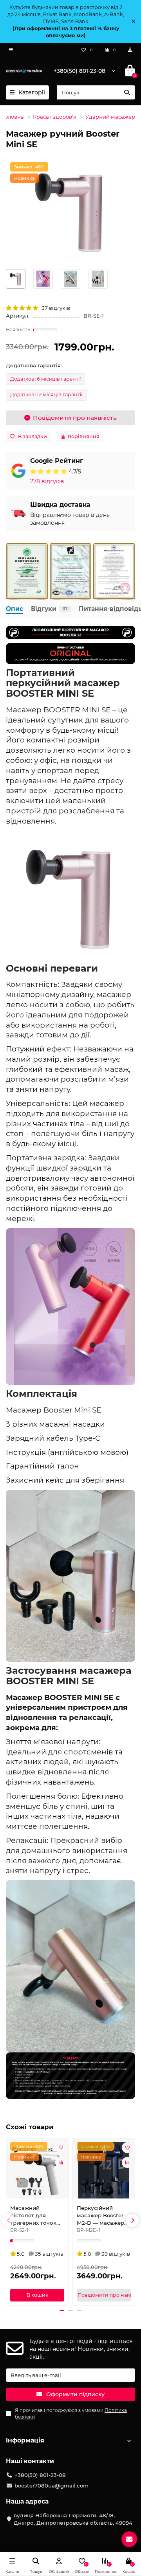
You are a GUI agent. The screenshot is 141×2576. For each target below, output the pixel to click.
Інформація (25, 2440)
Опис (14, 609)
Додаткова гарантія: (34, 365)
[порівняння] (61, 2162)
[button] (9, 2220)
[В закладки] (61, 2148)
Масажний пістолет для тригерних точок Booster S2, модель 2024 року (36, 2216)
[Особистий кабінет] (130, 50)
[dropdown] (11, 50)
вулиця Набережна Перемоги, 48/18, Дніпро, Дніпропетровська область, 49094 (73, 2519)
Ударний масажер (110, 117)
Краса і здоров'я (55, 117)
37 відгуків (55, 308)
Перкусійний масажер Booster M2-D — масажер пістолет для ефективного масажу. (100, 2216)
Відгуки (49, 609)
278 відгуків (47, 481)
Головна (13, 117)
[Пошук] (127, 92)
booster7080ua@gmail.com (52, 2486)
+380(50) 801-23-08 (80, 71)
